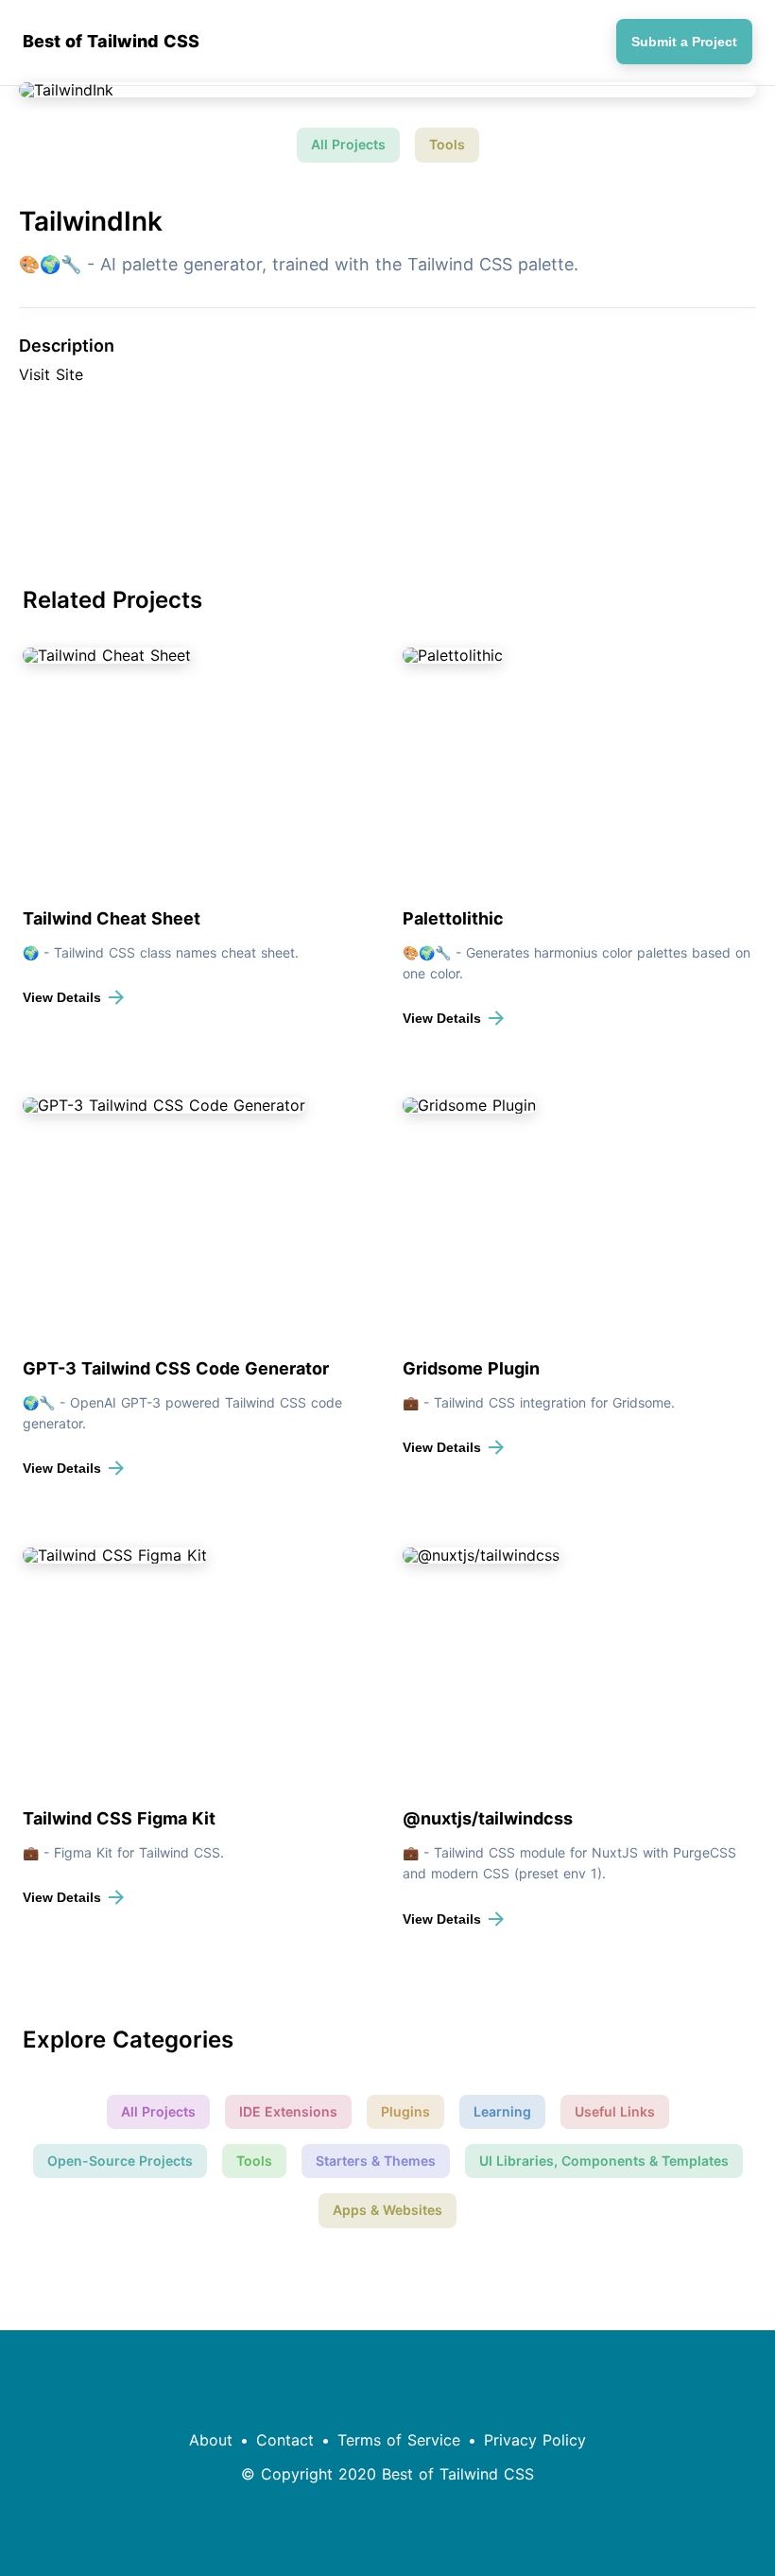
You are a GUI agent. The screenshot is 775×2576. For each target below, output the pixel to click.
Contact (285, 2440)
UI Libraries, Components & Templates (604, 2161)
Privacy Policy (535, 2440)
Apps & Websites (387, 2210)
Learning (502, 2111)
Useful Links (615, 2111)
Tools (447, 144)
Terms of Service (399, 2440)
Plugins (405, 2111)
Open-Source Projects (120, 2161)
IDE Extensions (288, 2111)
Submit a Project (684, 42)
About (211, 2440)
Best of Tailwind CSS (111, 42)
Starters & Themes (376, 2161)
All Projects (348, 144)
